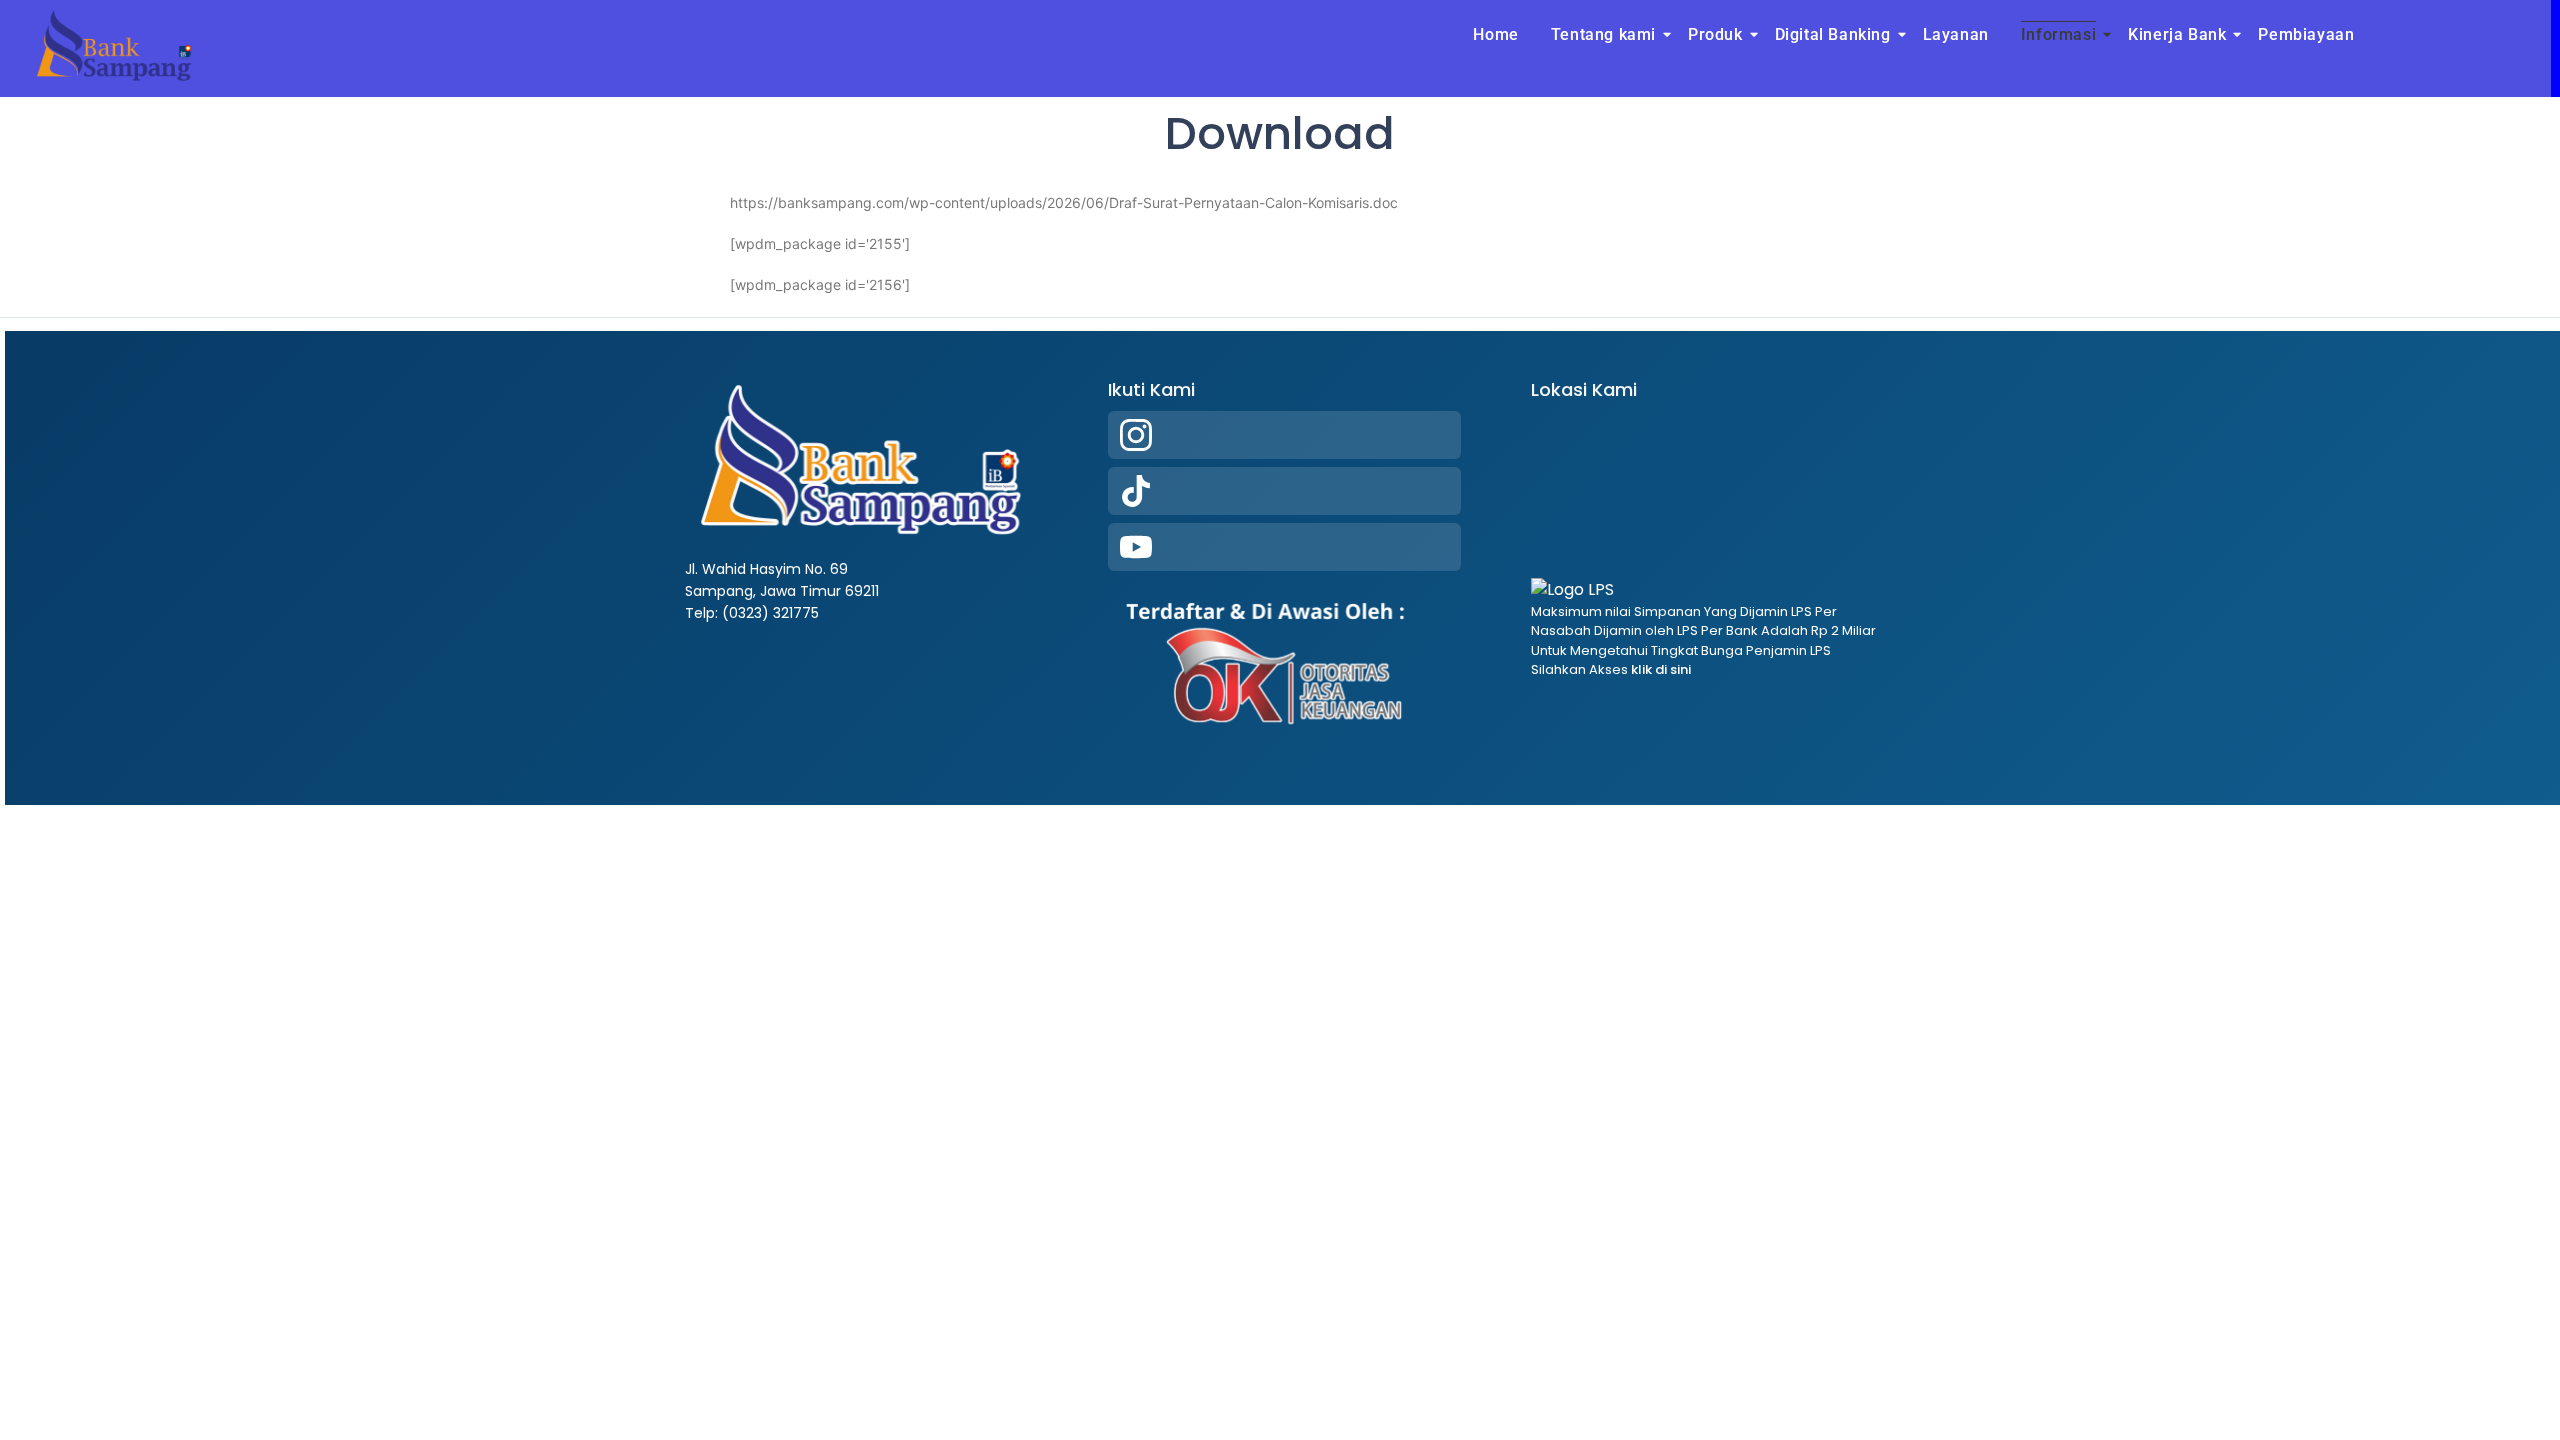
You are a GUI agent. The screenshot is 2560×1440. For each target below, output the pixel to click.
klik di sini (1659, 669)
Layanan (1956, 34)
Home (1495, 34)
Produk (1715, 34)
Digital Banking (1833, 34)
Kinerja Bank (2177, 34)
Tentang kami (1603, 34)
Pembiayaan (2306, 34)
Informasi (2058, 34)
